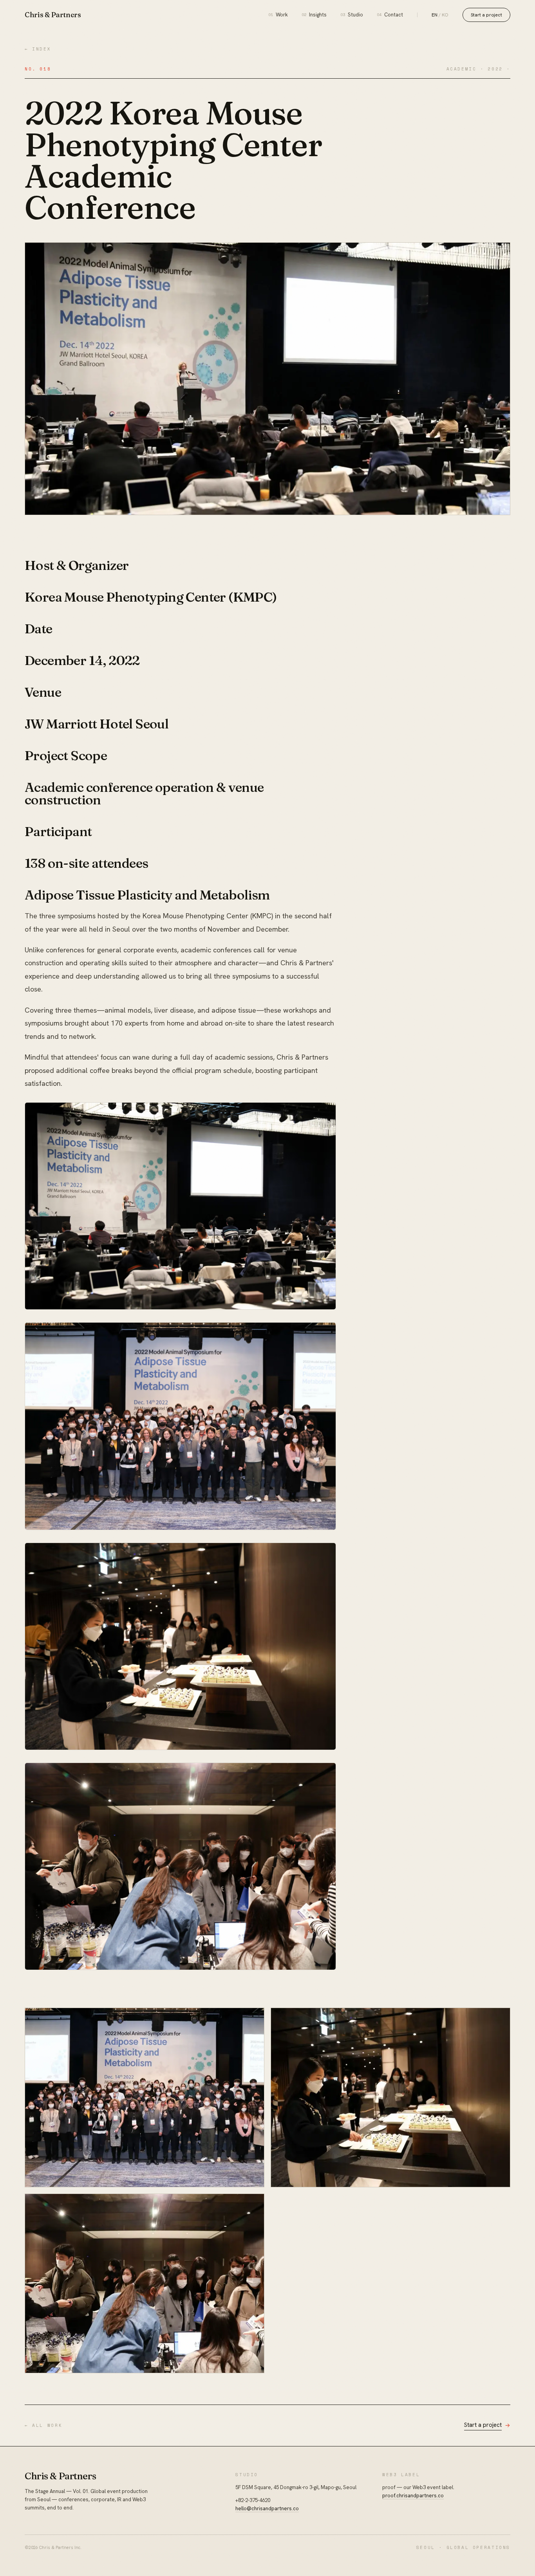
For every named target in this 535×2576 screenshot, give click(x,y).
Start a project (486, 15)
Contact (390, 15)
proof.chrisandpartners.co (413, 2496)
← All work (43, 2425)
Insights (314, 15)
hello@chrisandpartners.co (267, 2508)
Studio (352, 15)
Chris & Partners (53, 15)
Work (278, 15)
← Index (38, 49)
